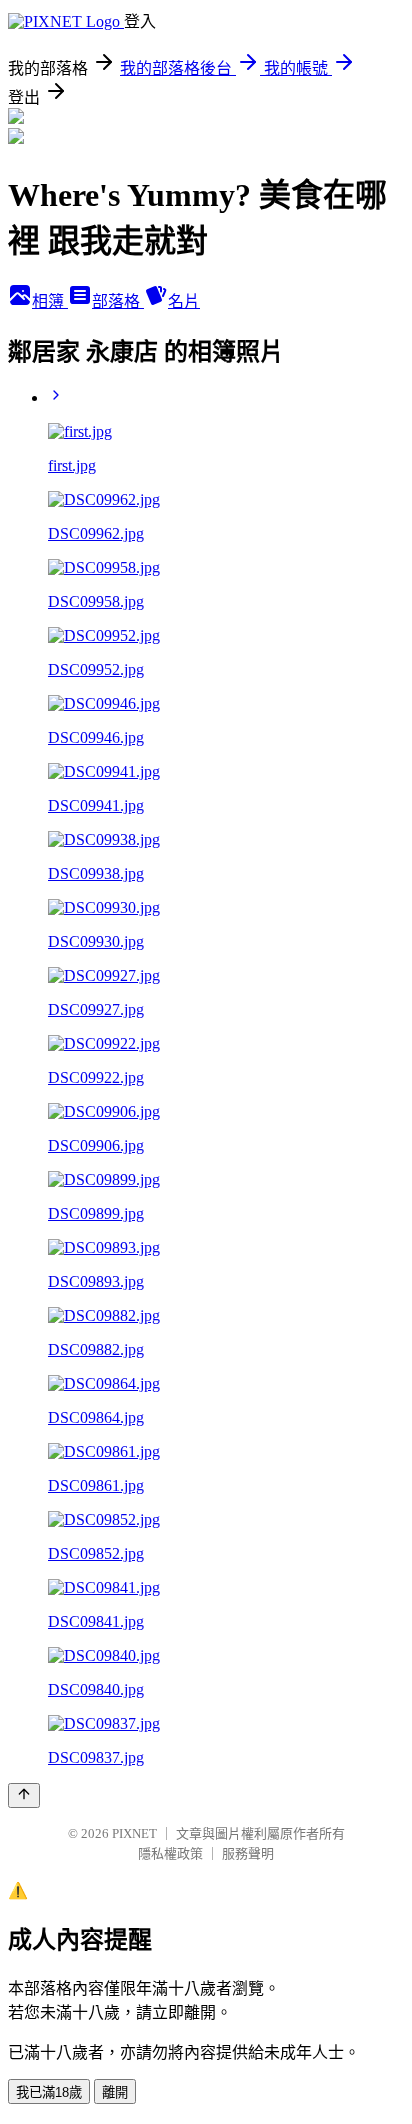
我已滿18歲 (49, 2092)
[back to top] (24, 1795)
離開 (115, 2092)
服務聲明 (248, 1853)
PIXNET (134, 1833)
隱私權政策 (170, 1853)
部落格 (118, 301)
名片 (184, 301)
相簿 (50, 301)
